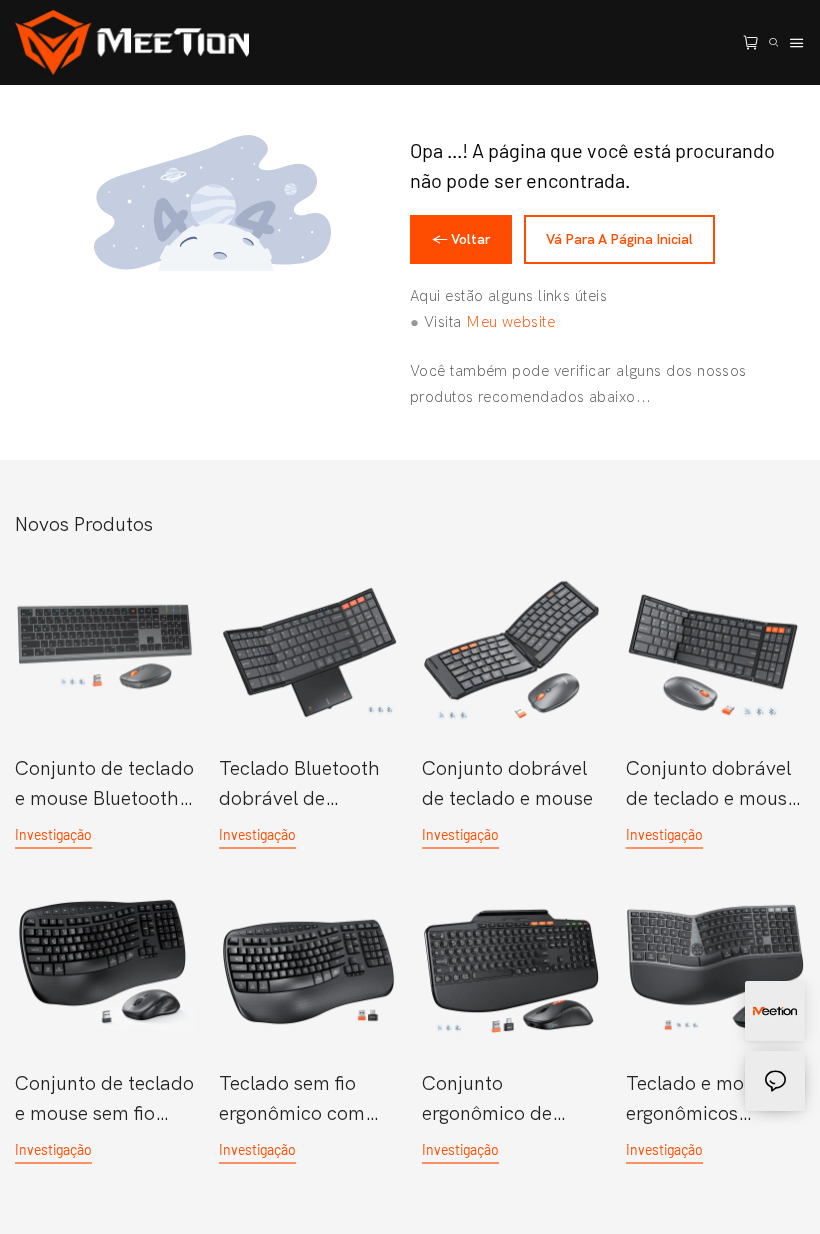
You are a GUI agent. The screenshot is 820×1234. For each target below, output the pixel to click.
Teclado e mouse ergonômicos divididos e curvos (706, 1100)
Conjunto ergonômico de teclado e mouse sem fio (494, 1100)
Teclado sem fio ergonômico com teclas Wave (292, 1100)
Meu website (510, 322)
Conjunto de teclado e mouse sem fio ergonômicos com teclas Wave (104, 1100)
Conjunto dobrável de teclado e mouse (507, 783)
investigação (53, 834)
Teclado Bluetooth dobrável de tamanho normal (299, 785)
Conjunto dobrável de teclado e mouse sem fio (711, 785)
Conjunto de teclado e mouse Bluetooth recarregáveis (104, 785)
